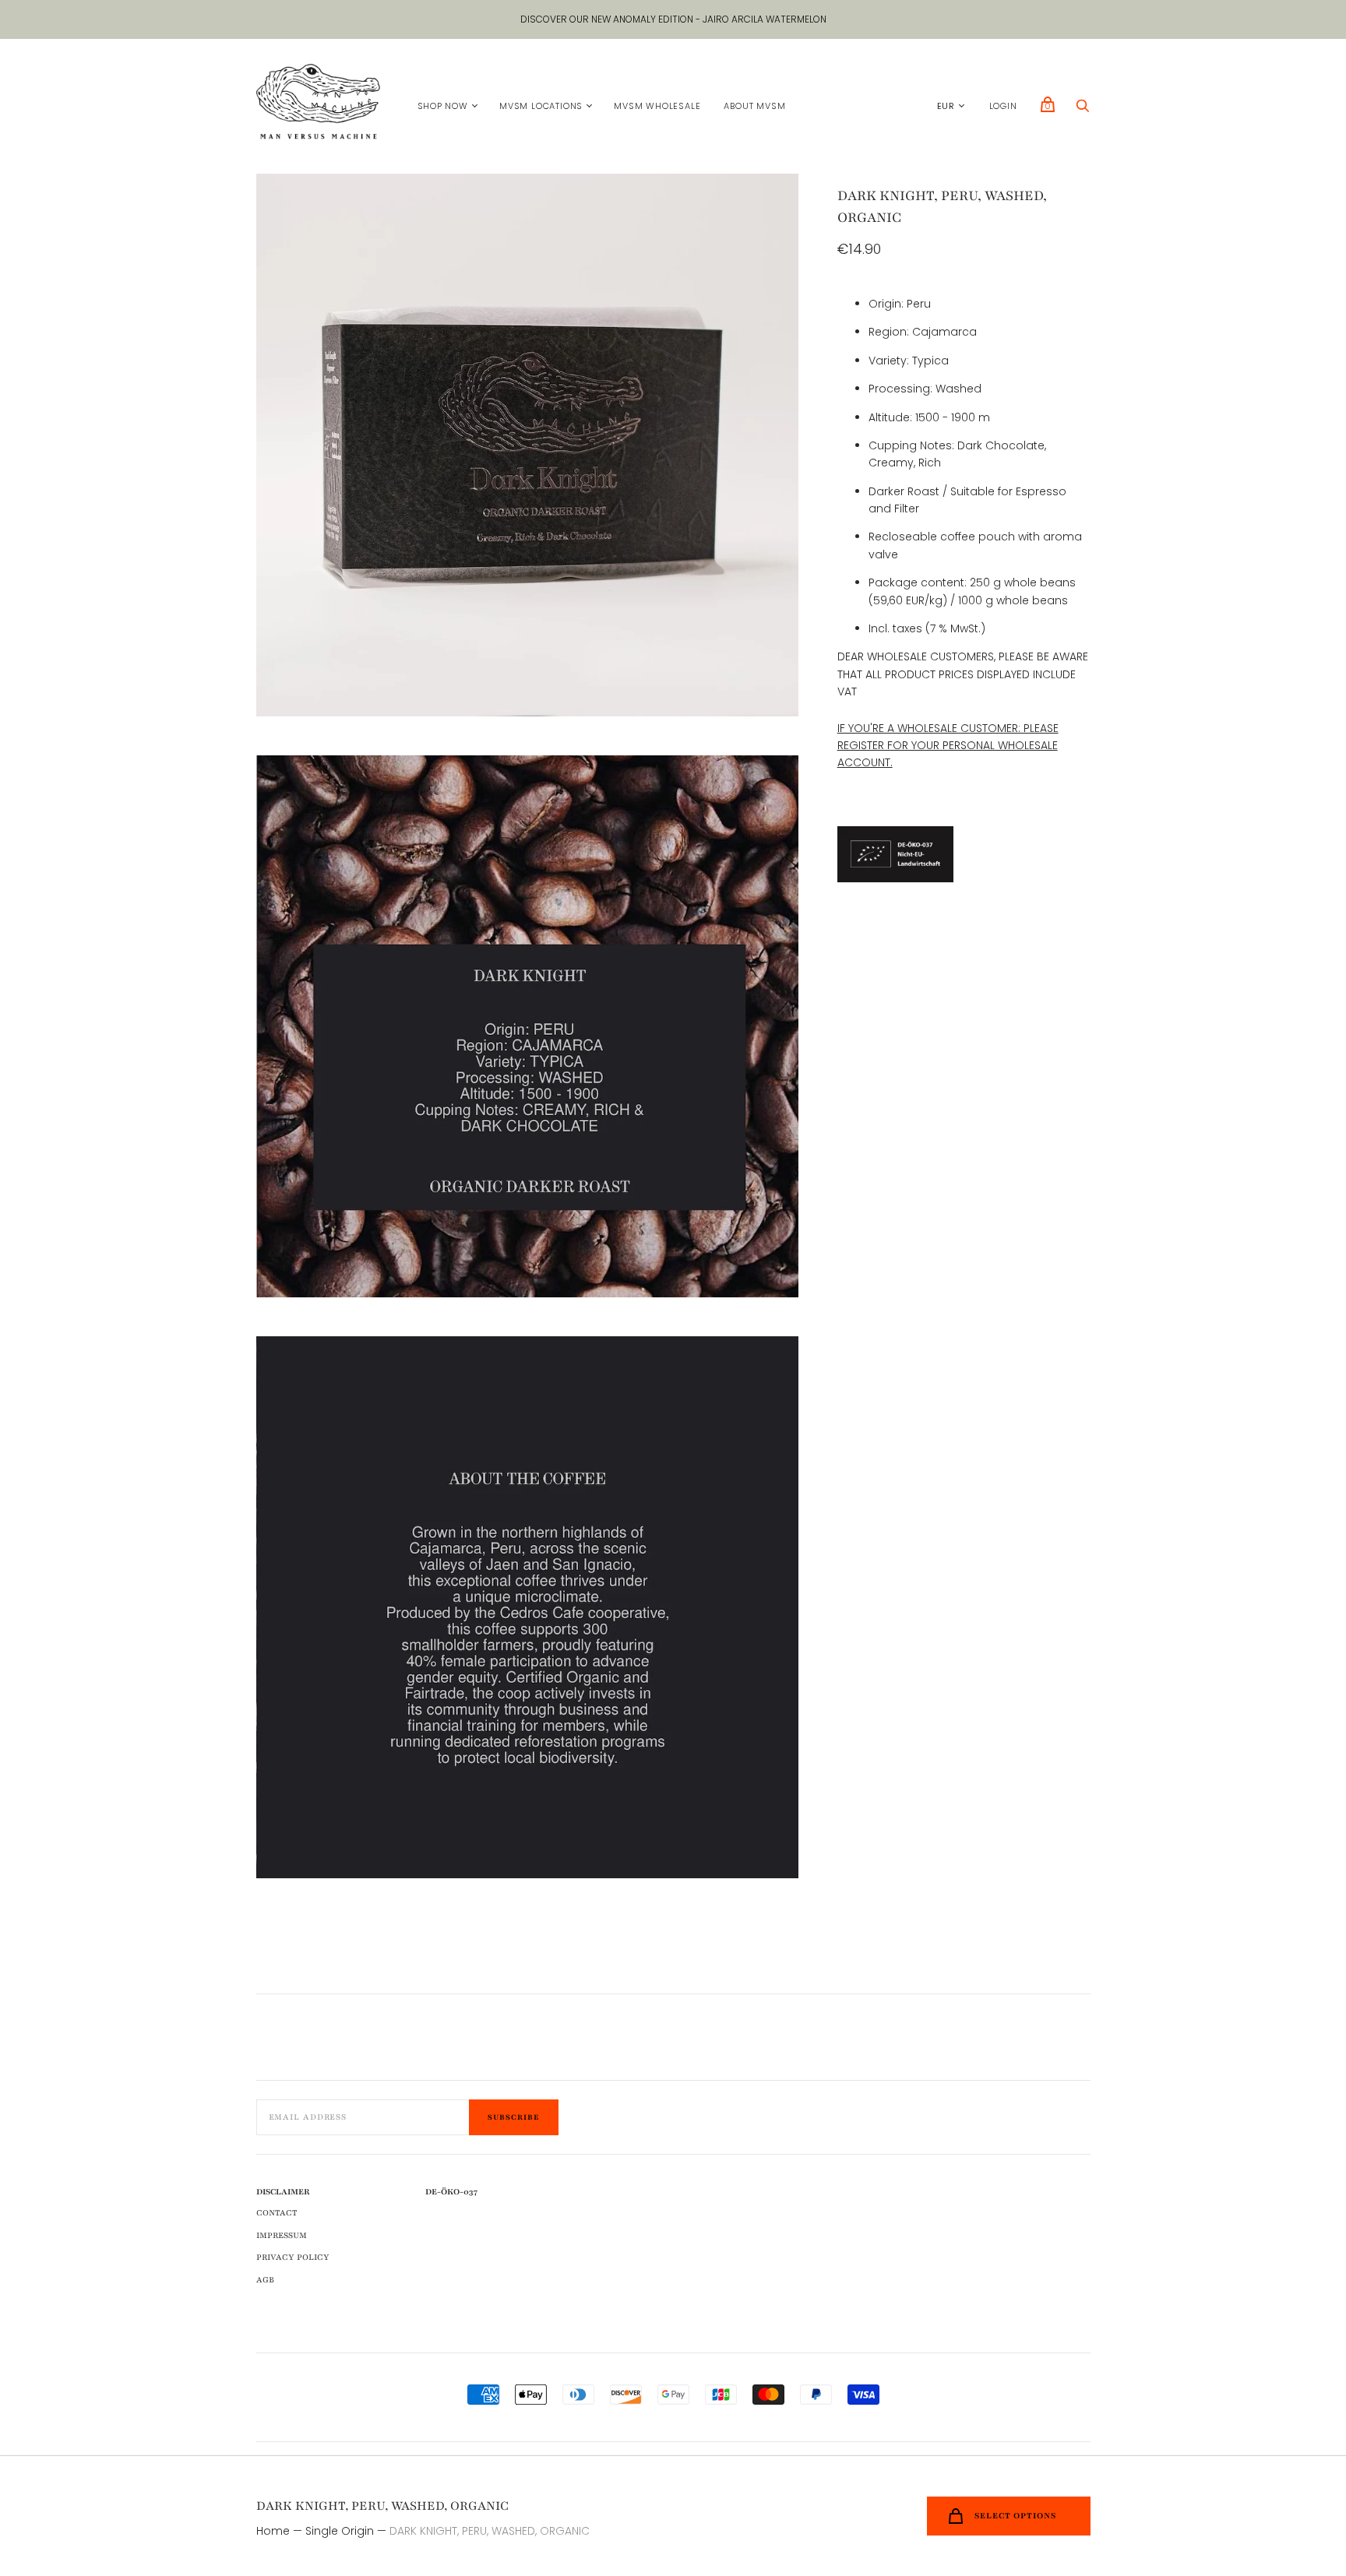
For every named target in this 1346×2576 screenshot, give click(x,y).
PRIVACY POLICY (293, 2257)
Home (273, 2531)
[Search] (1083, 110)
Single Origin (340, 2531)
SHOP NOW (443, 106)
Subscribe (514, 2117)
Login (1003, 106)
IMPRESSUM (282, 2235)
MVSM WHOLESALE (657, 106)
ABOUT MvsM (754, 106)
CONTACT (277, 2213)
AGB (265, 2280)
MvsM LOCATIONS (541, 106)
